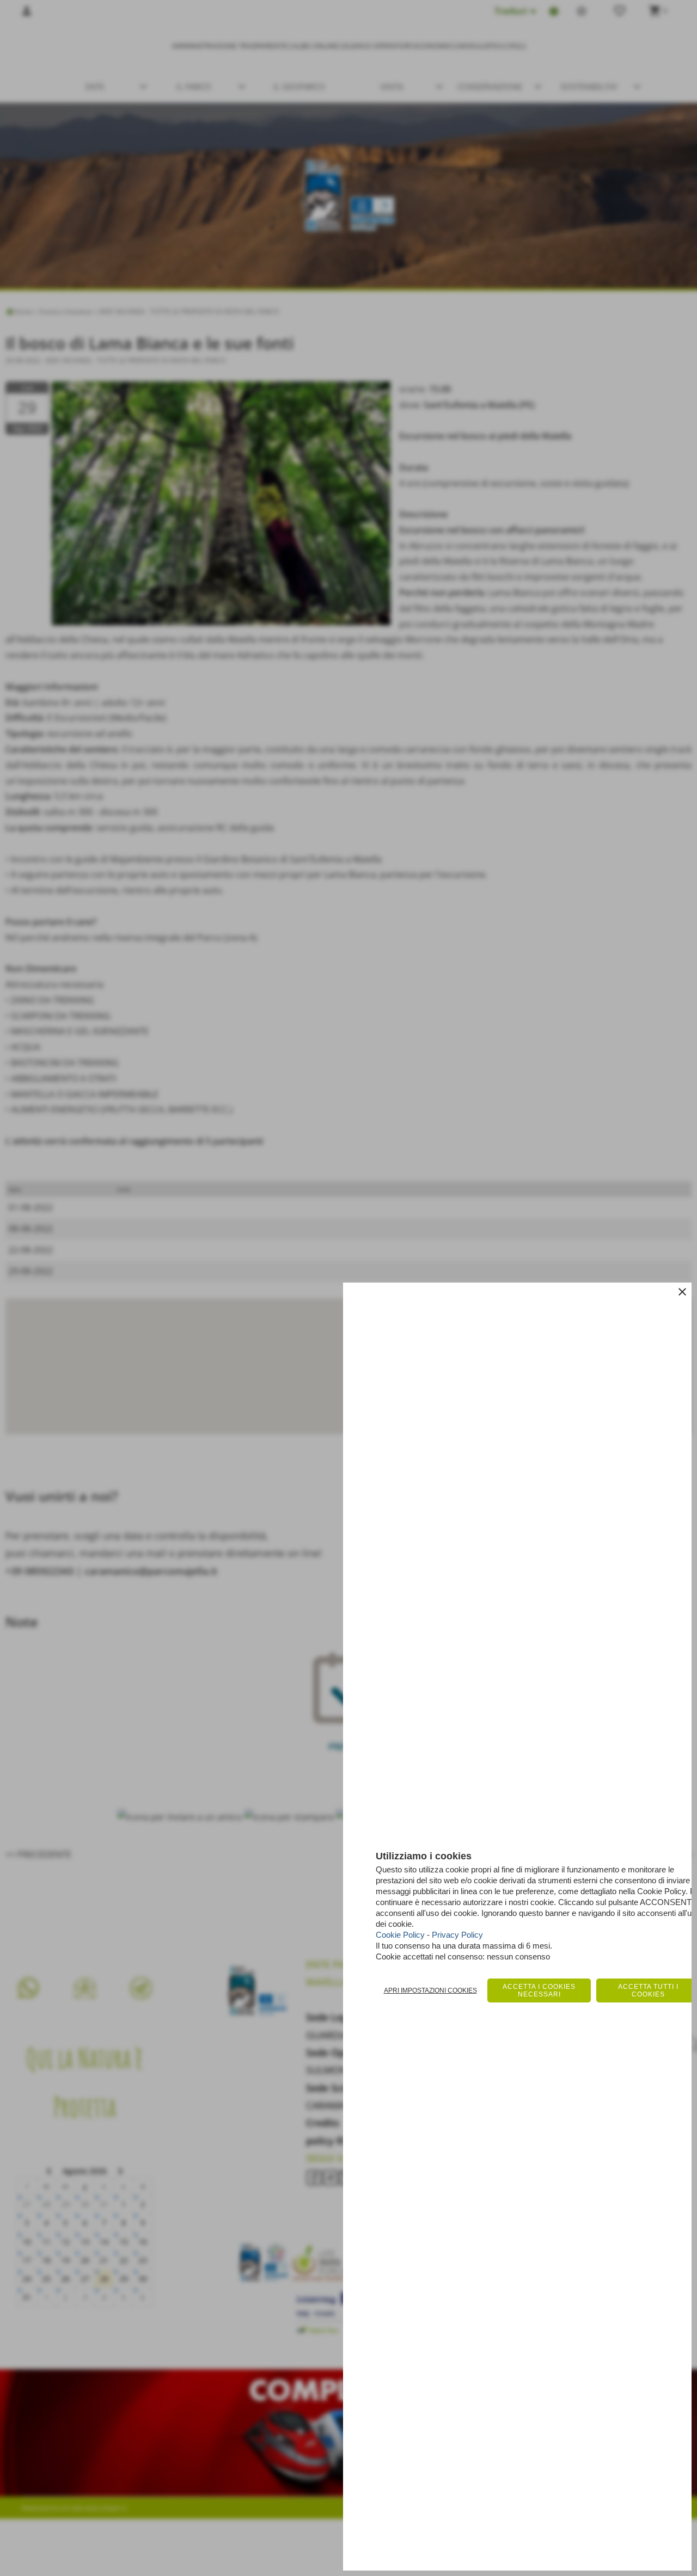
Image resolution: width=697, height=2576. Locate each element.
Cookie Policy (400, 1935)
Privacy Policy (457, 1935)
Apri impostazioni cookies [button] (430, 1990)
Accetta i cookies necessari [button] (539, 1990)
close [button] (682, 1292)
